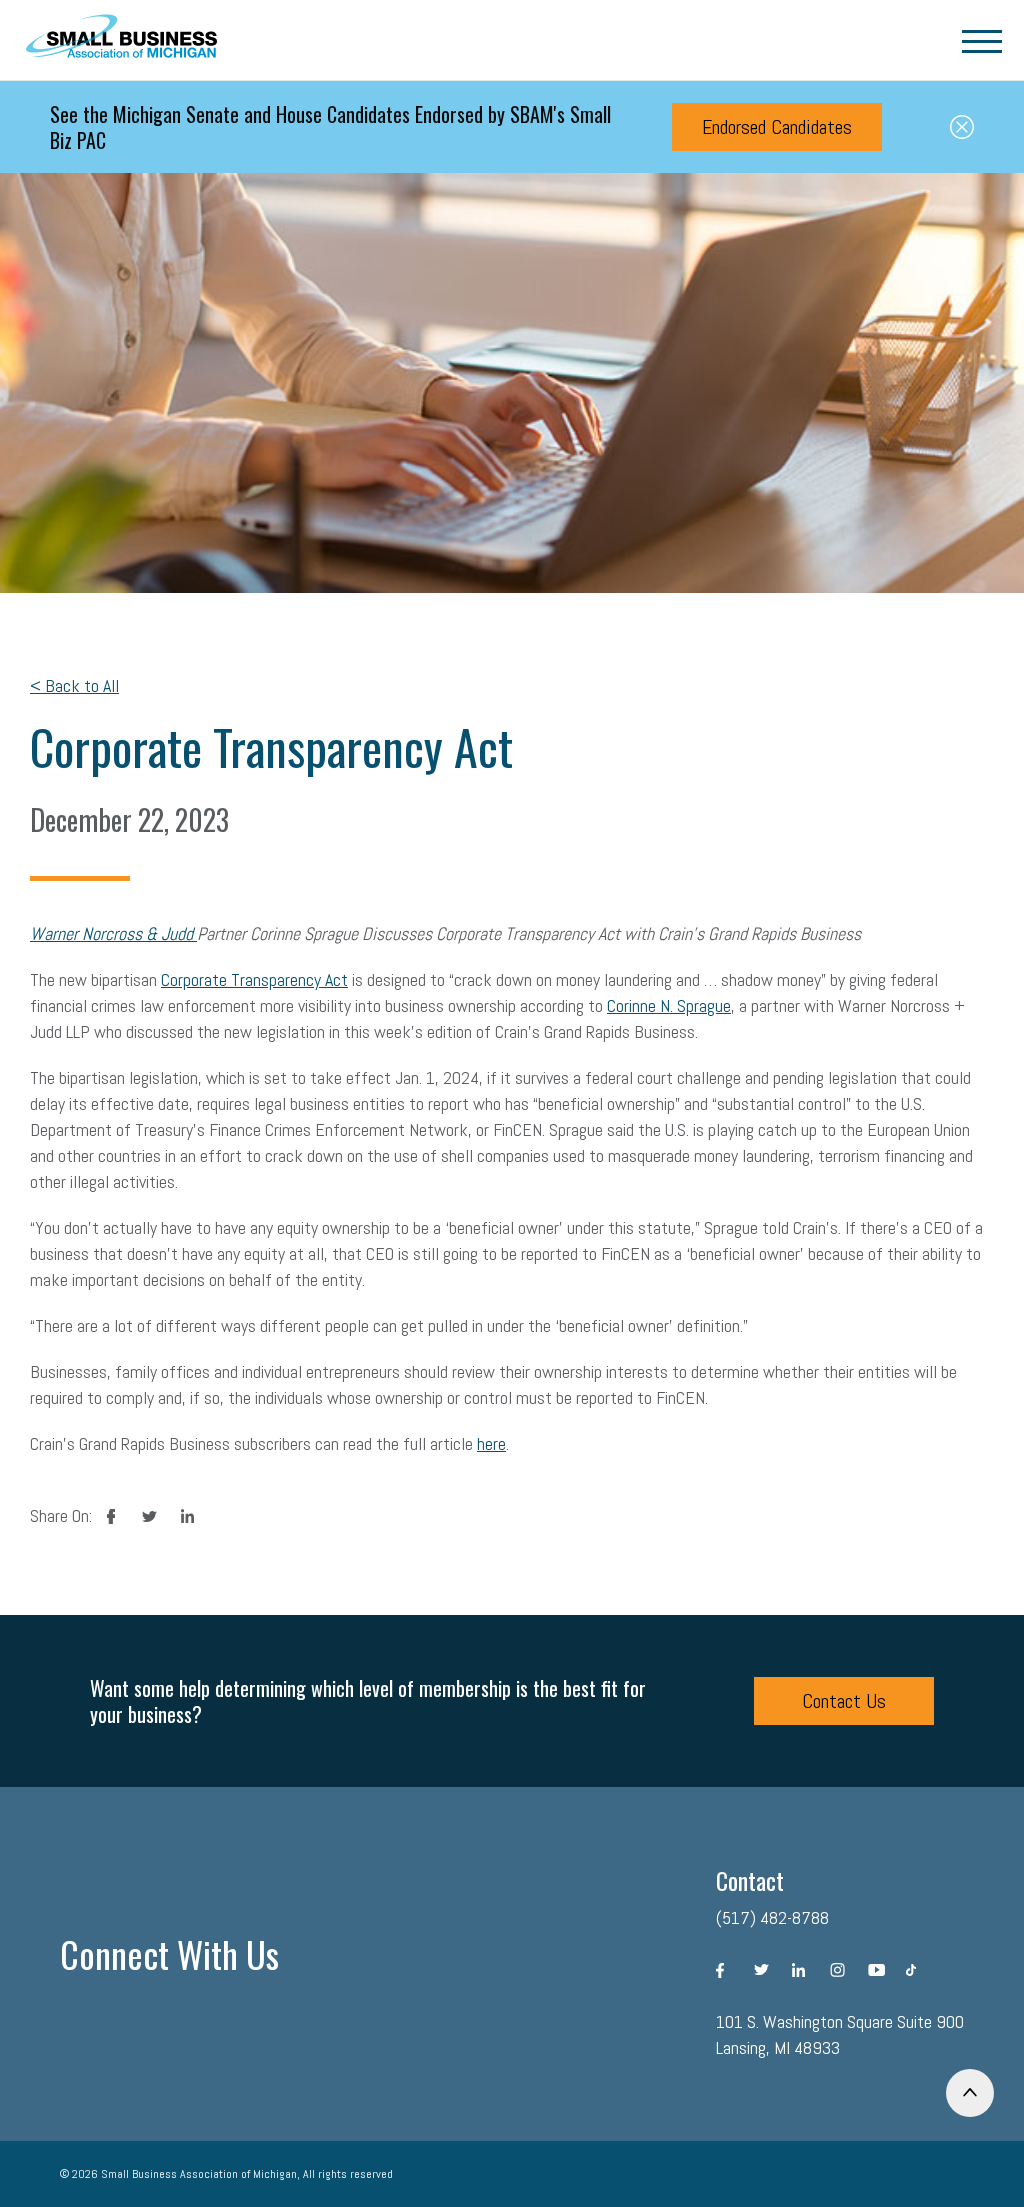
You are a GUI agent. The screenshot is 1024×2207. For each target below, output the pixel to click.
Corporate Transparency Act (254, 979)
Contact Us (844, 1701)
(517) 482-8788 (772, 1917)
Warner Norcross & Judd (113, 933)
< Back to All (74, 685)
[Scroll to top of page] (970, 2093)
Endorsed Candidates (777, 127)
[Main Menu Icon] (982, 40)
